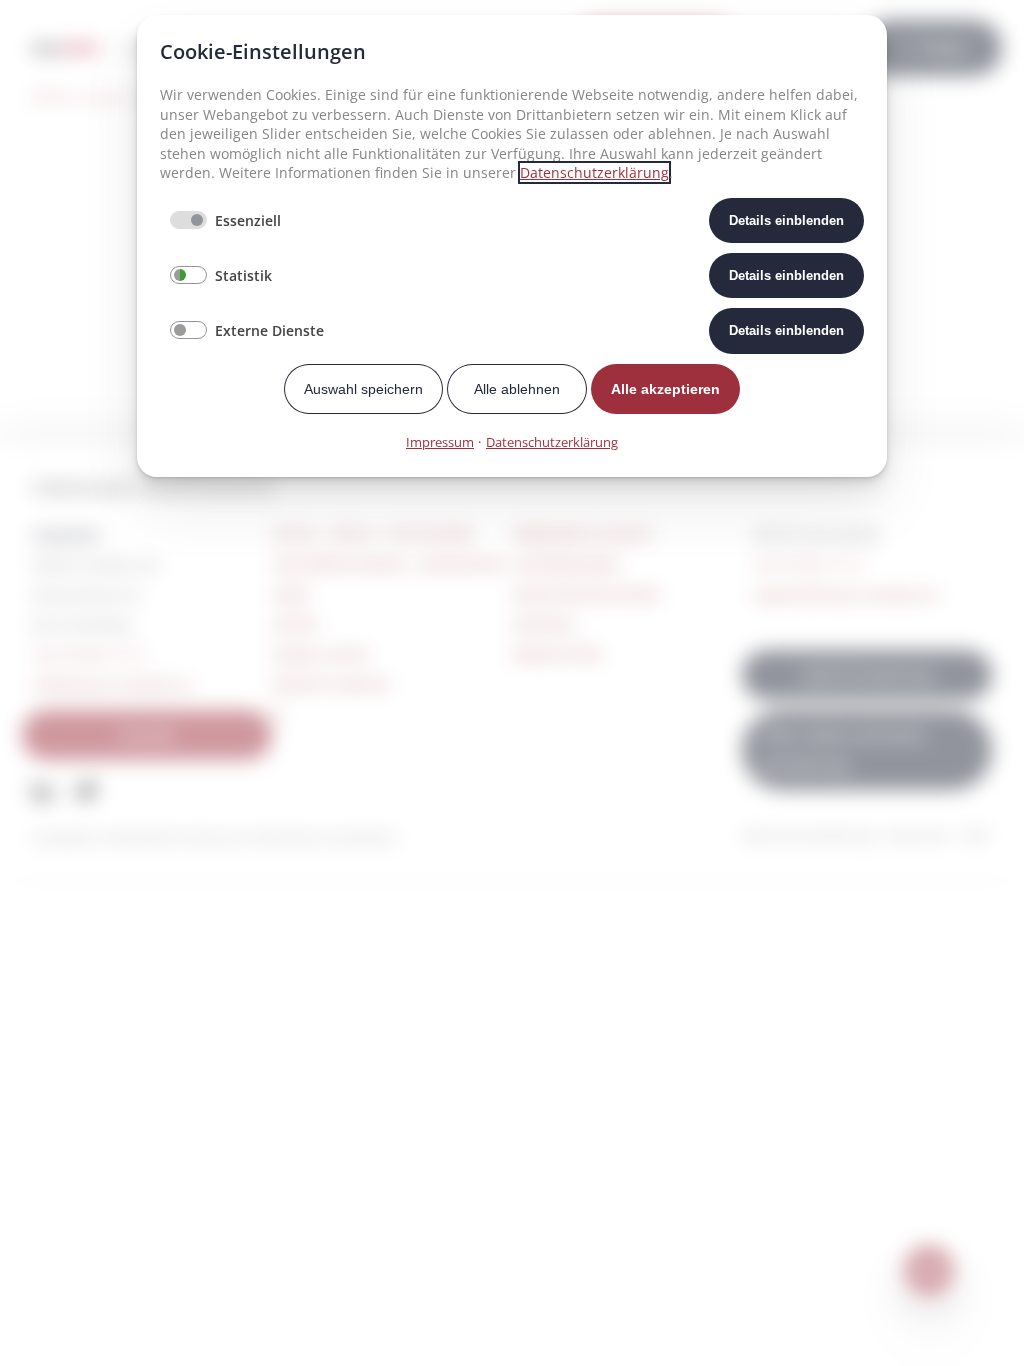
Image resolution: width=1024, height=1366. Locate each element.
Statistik (243, 275)
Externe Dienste (269, 330)
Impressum (440, 442)
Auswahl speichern (363, 389)
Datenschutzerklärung (594, 172)
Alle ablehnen (517, 389)
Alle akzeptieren (665, 389)
